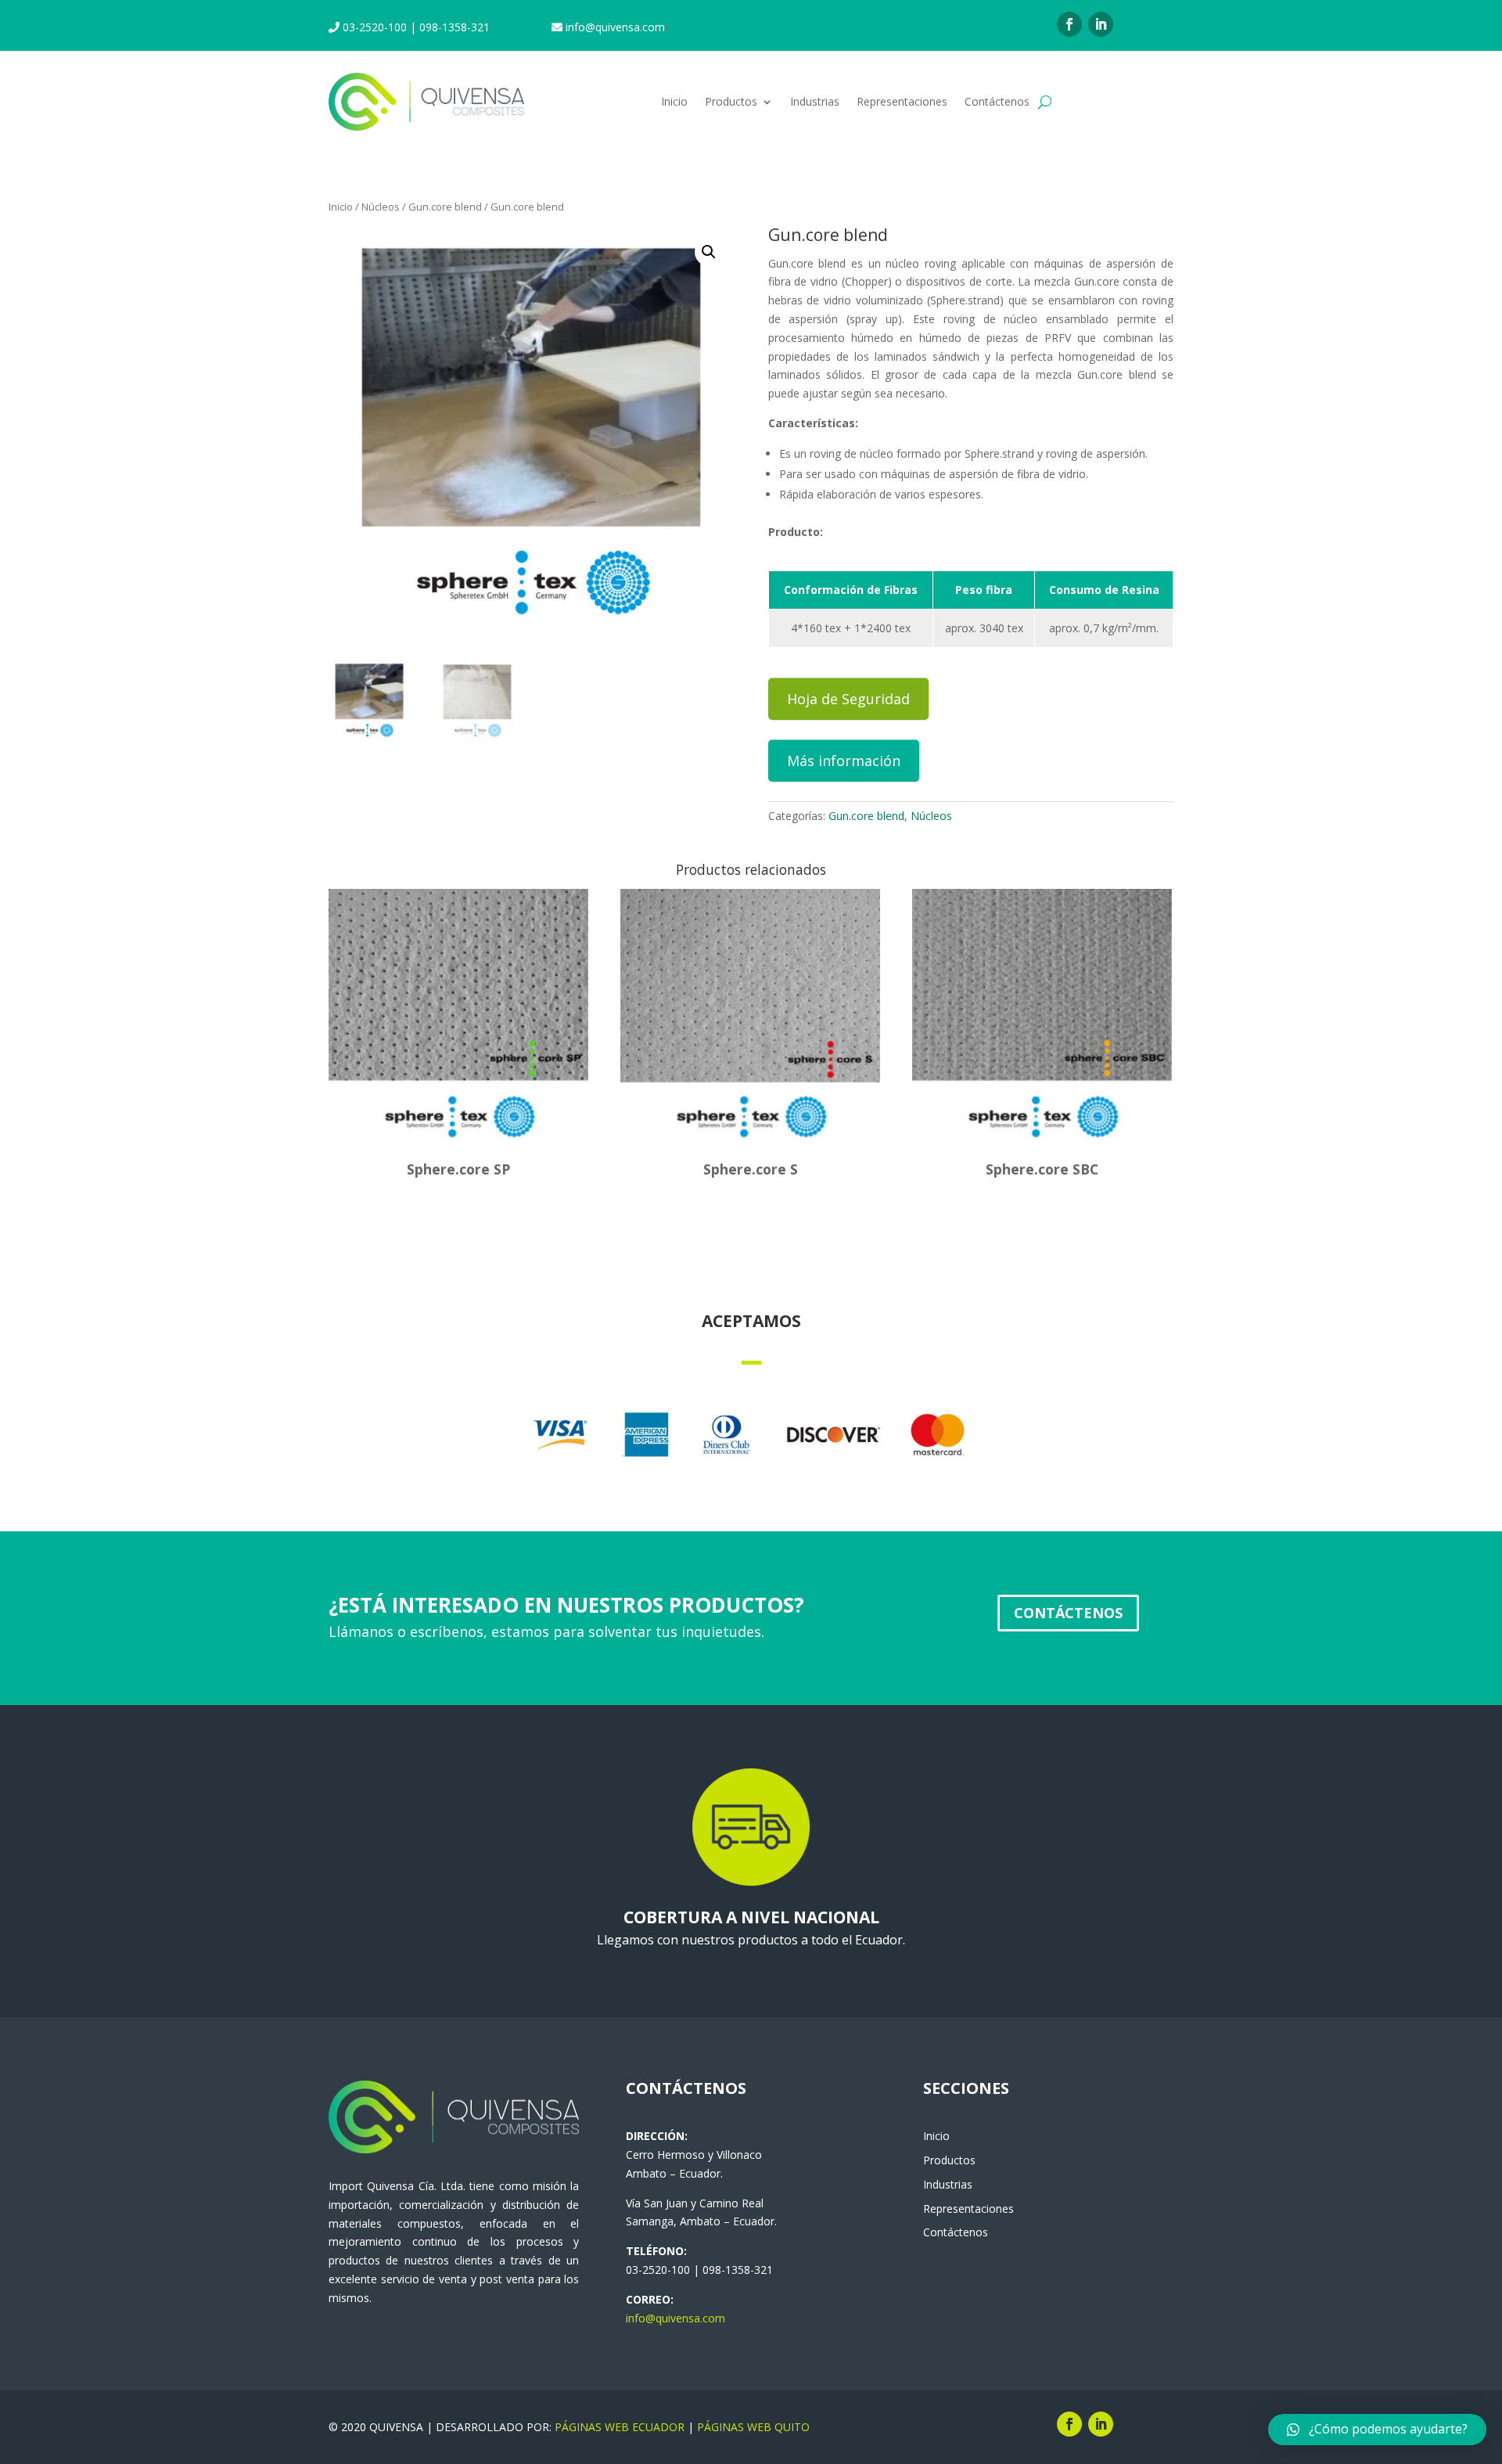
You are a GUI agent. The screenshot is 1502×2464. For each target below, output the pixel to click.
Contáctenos (997, 101)
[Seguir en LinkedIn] (1101, 24)
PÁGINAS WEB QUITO (753, 2427)
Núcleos (381, 207)
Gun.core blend (445, 207)
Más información (844, 761)
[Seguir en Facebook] (1069, 24)
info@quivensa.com (676, 2318)
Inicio (674, 101)
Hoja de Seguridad (848, 699)
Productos (731, 101)
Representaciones (902, 101)
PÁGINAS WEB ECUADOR (620, 2427)
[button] (1377, 2430)
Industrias (815, 101)
